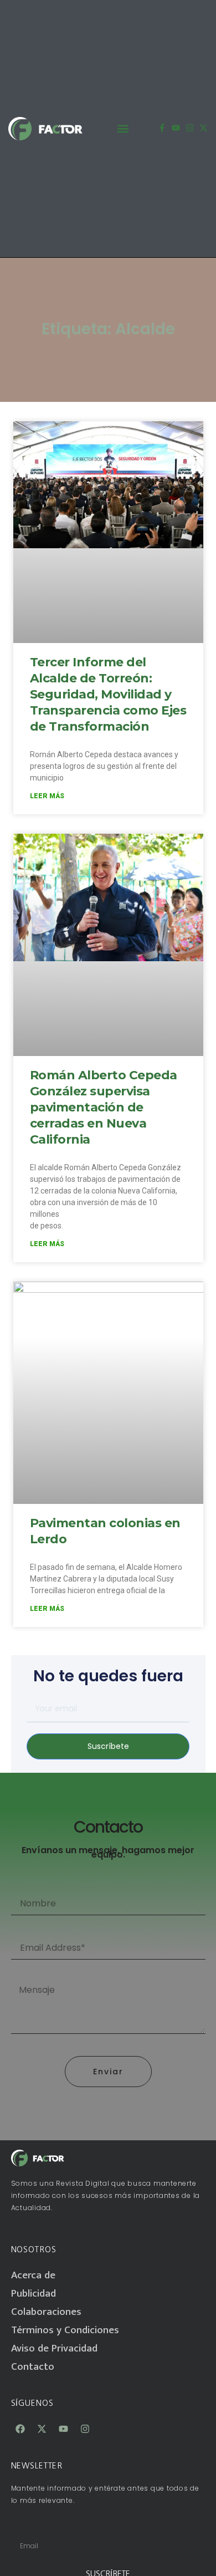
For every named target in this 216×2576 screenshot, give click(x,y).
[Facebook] (20, 2429)
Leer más (47, 796)
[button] (123, 128)
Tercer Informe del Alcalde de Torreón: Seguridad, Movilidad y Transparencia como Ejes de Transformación (108, 694)
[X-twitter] (204, 128)
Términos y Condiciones (65, 2330)
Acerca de (33, 2275)
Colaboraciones (46, 2312)
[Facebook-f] (162, 128)
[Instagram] (190, 128)
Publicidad (34, 2294)
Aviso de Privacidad (54, 2348)
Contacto (33, 2367)
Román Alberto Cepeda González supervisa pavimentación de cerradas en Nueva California (104, 1107)
